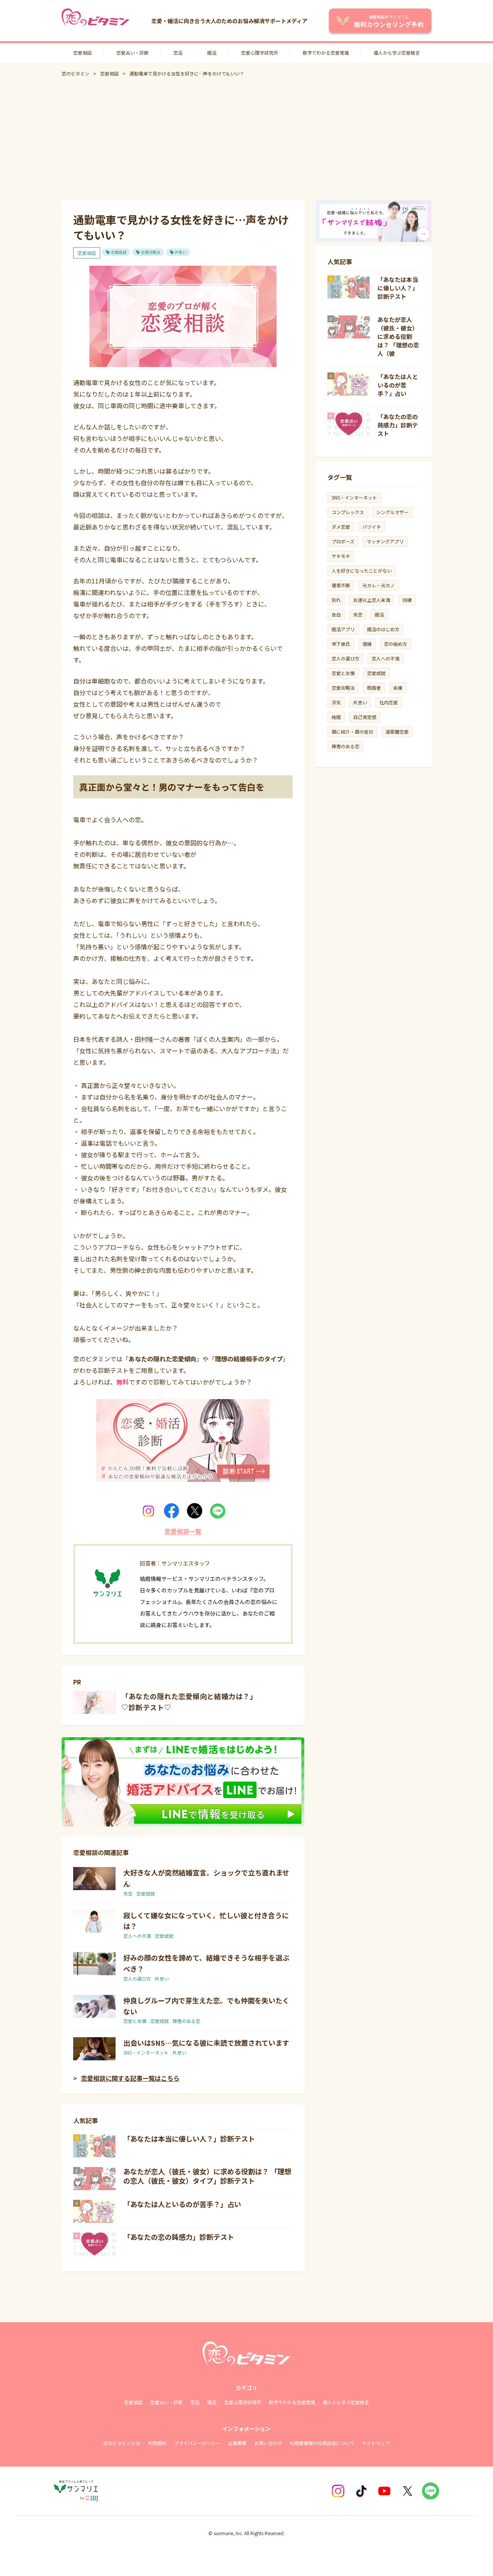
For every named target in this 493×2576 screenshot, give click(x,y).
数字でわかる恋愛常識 (326, 53)
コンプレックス (348, 512)
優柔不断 (341, 585)
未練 (398, 688)
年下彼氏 (341, 644)
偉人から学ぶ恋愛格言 (397, 53)
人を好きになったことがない (362, 571)
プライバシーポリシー (197, 2443)
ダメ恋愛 (341, 527)
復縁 (367, 644)
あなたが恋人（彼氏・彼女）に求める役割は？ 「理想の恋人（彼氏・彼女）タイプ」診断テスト (207, 2176)
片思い (181, 252)
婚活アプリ (343, 629)
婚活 (212, 53)
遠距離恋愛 (397, 732)
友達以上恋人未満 (372, 600)
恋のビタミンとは (122, 2443)
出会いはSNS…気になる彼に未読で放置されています (206, 2043)
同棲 (407, 600)
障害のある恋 (186, 2021)
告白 (336, 614)
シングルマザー (392, 512)
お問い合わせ (268, 2443)
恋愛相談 (82, 53)
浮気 (336, 702)
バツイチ (372, 527)
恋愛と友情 (135, 2021)
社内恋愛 (389, 702)
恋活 (178, 53)
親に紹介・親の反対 (352, 732)
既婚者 (374, 688)
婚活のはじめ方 (383, 629)
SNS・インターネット (146, 2052)
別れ (336, 600)
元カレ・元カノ (379, 585)
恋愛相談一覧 (183, 1531)
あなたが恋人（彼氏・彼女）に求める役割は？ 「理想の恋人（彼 (398, 336)
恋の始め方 (396, 644)
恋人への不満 (137, 1936)
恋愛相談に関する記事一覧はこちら (130, 2078)
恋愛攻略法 (151, 252)
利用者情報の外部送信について (322, 2443)
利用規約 (157, 2443)
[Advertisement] (246, 139)
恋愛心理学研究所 (260, 53)
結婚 (336, 717)
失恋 (128, 1893)
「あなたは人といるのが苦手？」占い (182, 2204)
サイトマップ (376, 2443)
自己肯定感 (365, 717)
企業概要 (237, 2443)
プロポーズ (343, 541)
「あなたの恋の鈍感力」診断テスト (179, 2237)
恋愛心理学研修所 (243, 2402)
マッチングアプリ (385, 541)
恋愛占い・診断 (132, 53)
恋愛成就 (119, 252)
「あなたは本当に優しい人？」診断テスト (189, 2139)
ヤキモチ (341, 556)
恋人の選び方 (137, 1979)
